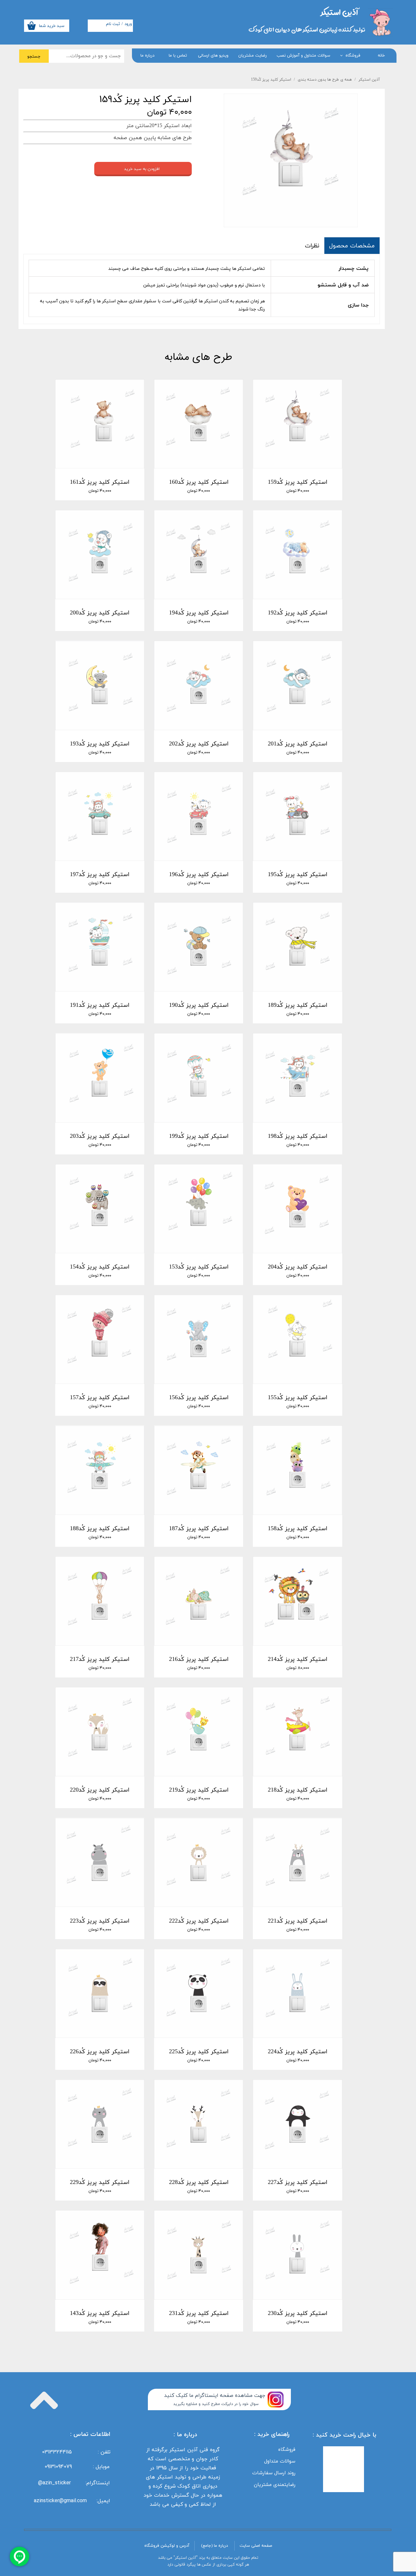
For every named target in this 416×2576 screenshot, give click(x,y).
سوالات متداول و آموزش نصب (303, 56)
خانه (381, 56)
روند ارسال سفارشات (274, 2473)
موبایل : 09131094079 (77, 2466)
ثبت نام (113, 24)
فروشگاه (353, 56)
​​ (339, 12)
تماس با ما (178, 56)
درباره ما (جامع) (214, 2546)
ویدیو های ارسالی (213, 56)
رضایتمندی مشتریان (275, 2484)
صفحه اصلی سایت (256, 2546)
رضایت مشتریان (253, 56)
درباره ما (147, 56)
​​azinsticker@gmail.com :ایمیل (72, 2501)
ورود (128, 24)
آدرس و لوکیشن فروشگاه (167, 2546)
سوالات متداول (280, 2461)
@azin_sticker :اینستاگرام (76, 2483)
